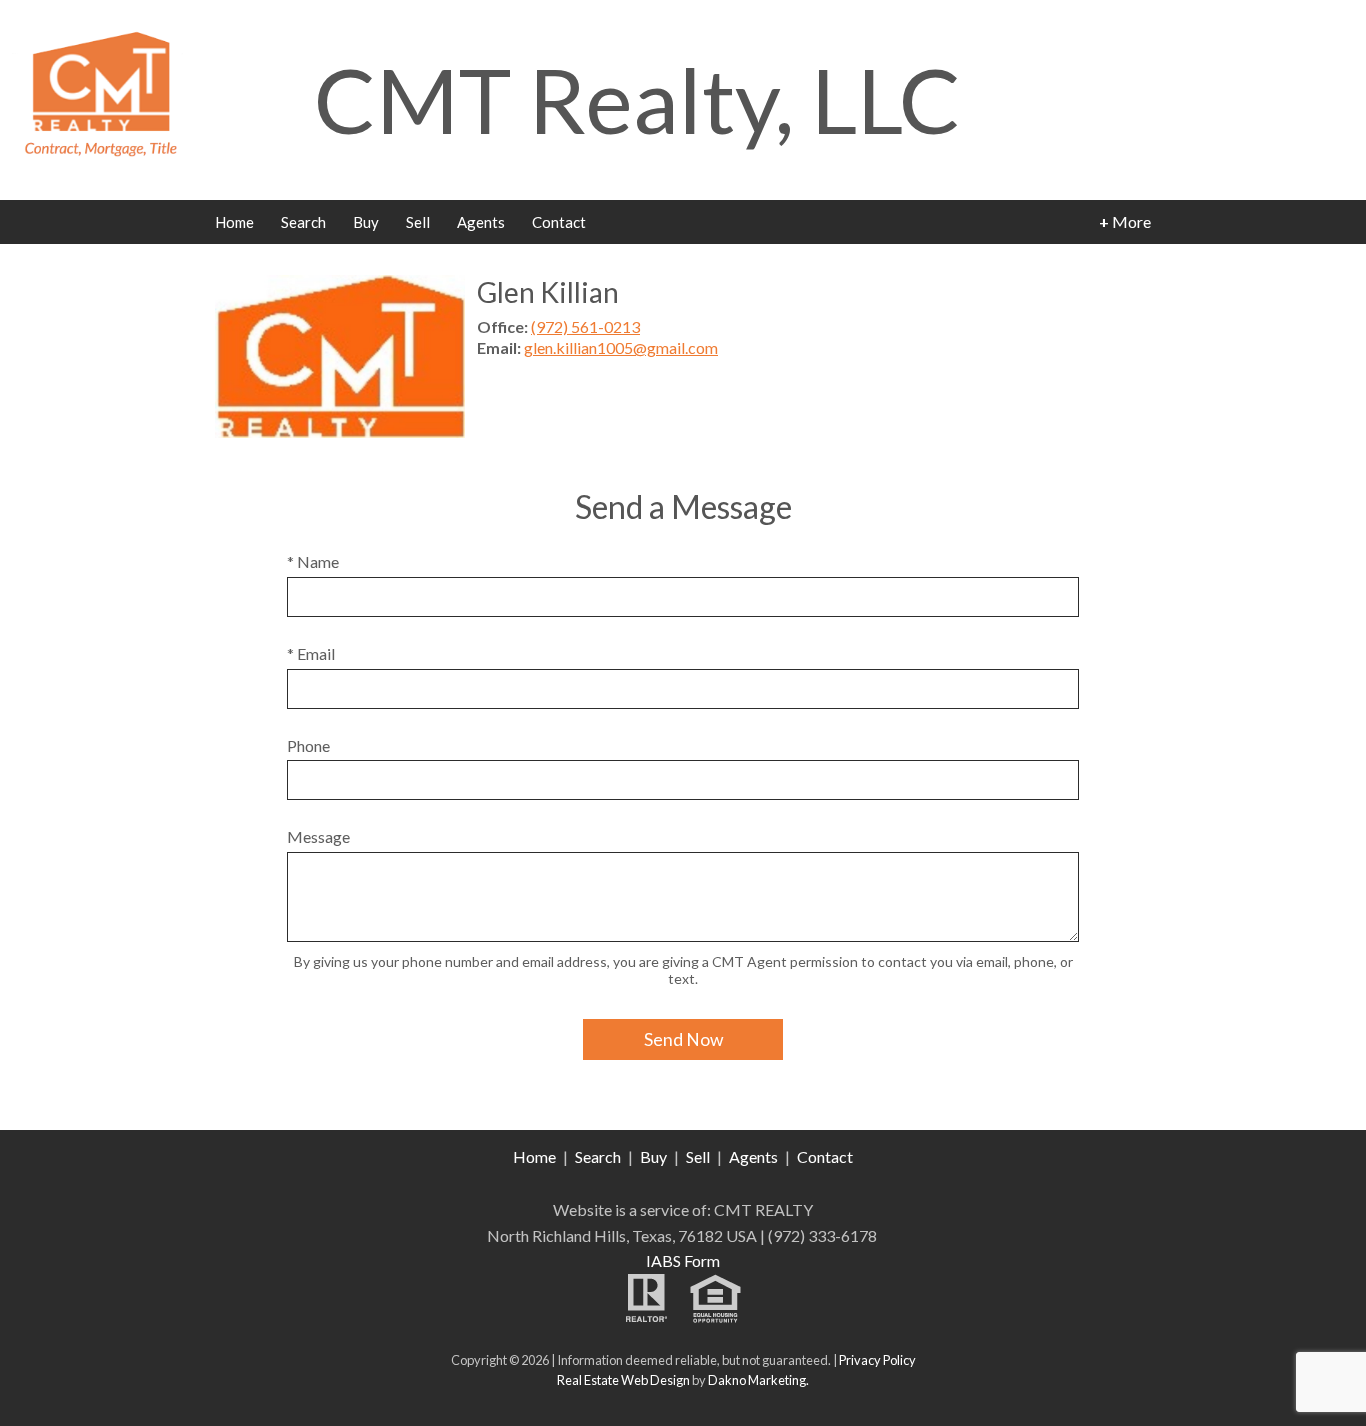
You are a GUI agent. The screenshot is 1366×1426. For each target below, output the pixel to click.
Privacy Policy (877, 1360)
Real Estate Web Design (623, 1380)
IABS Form (683, 1260)
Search (303, 222)
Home (234, 222)
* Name (313, 561)
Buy (366, 222)
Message (318, 836)
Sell (418, 222)
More (1125, 221)
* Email (311, 653)
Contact (559, 222)
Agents (481, 222)
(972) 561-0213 (585, 326)
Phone (308, 745)
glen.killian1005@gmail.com (621, 347)
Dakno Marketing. (758, 1380)
